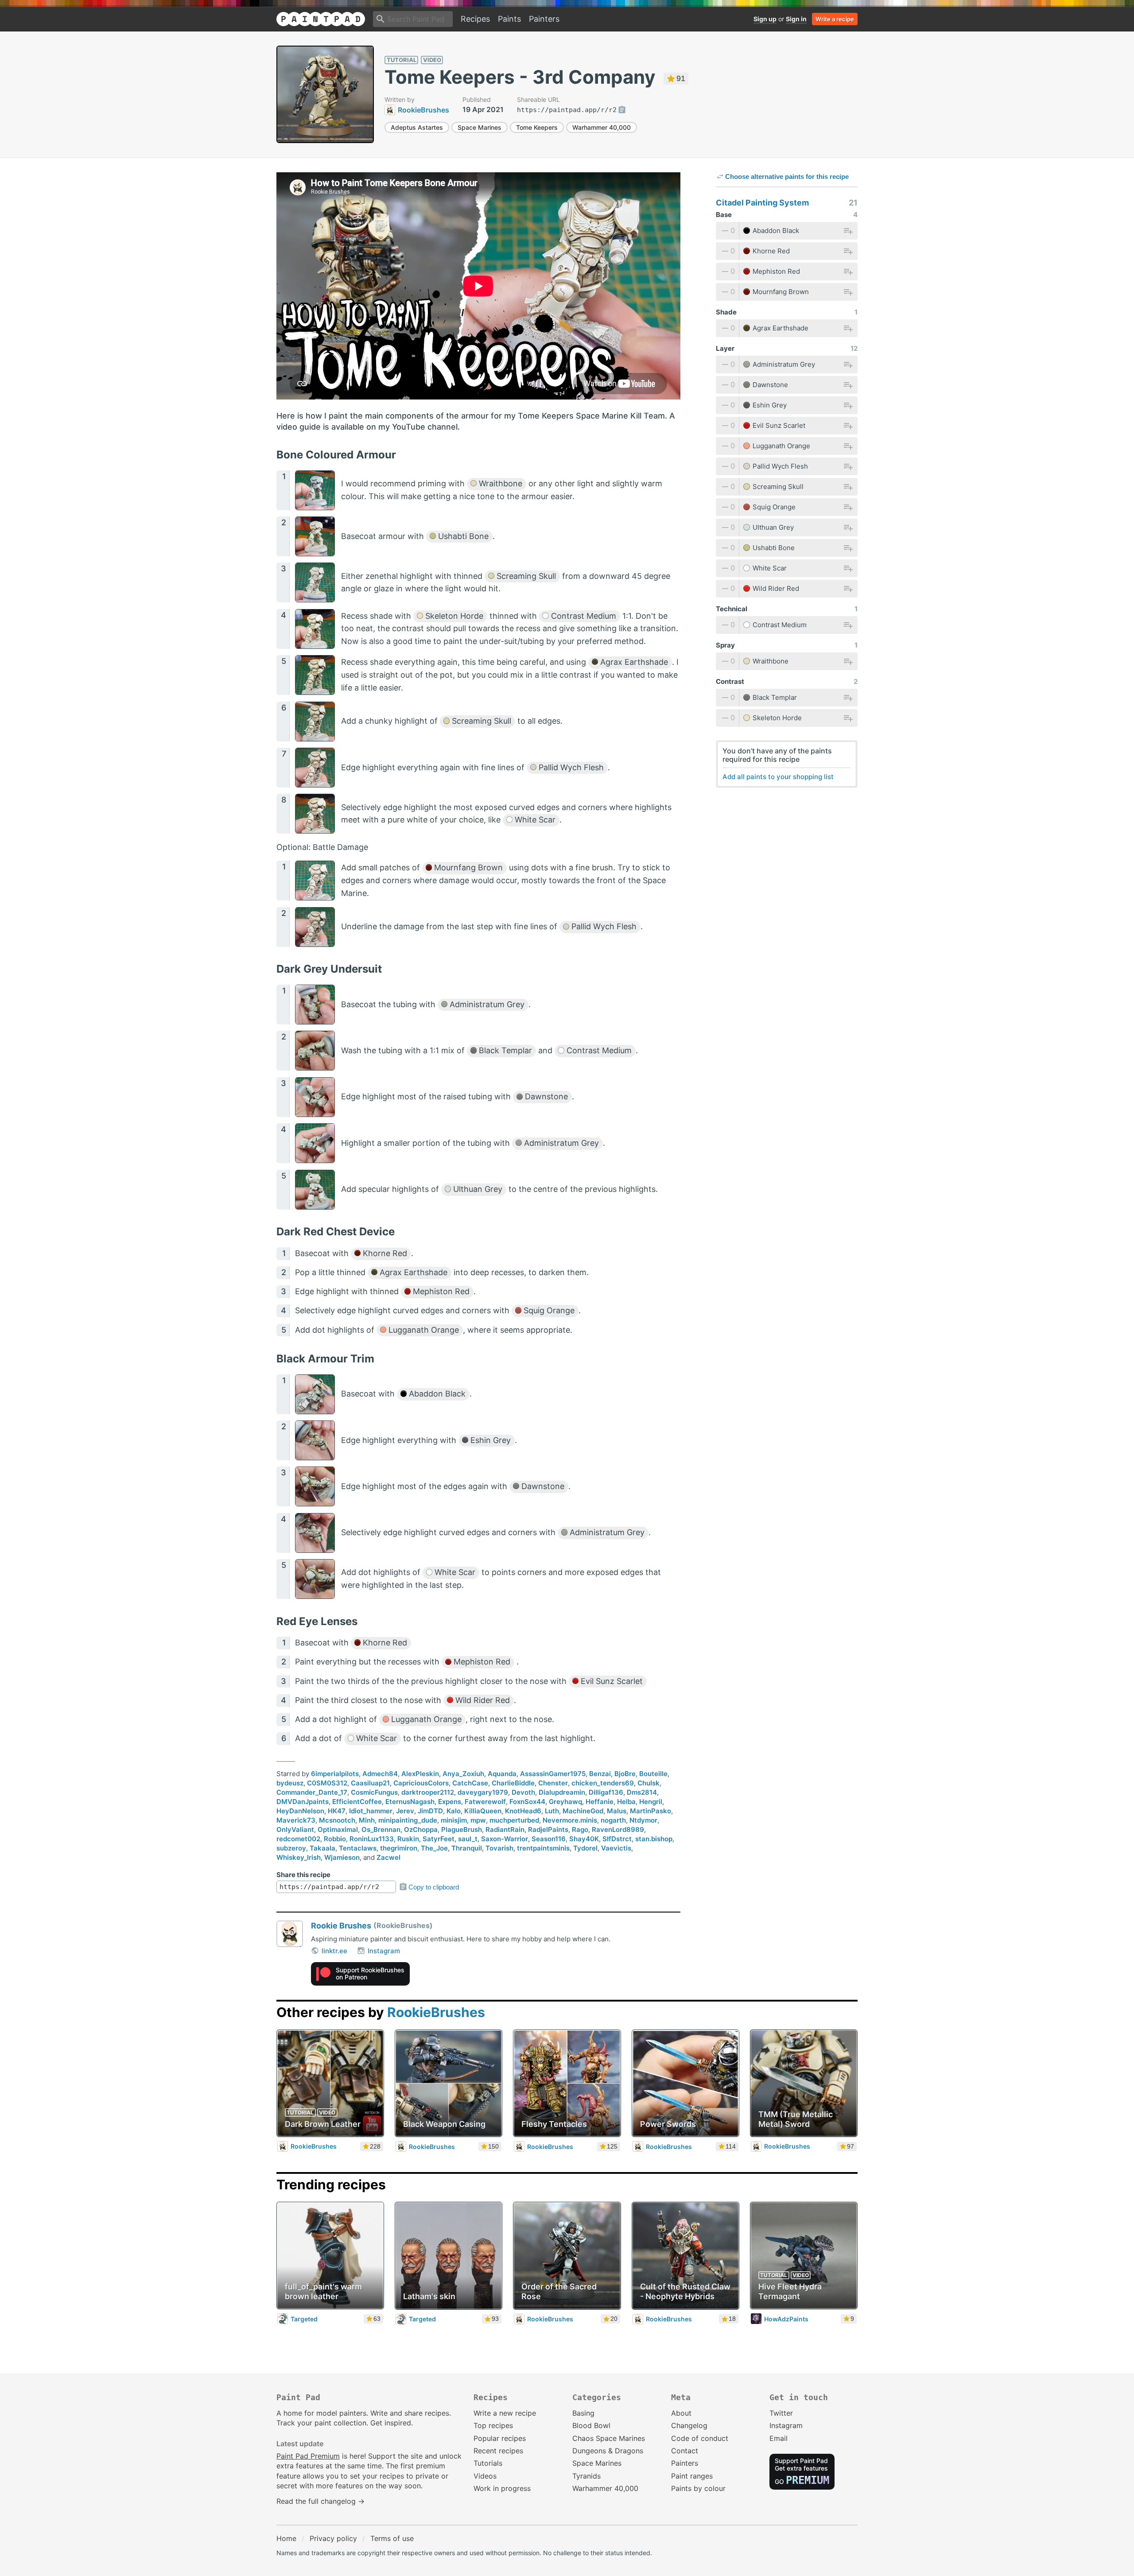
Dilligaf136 (606, 1792)
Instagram (384, 1951)
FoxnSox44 (527, 1802)
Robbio (335, 1839)
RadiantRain (505, 1829)
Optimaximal (338, 1829)
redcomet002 (298, 1839)
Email (779, 2438)
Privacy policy (333, 2538)
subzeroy (291, 1848)
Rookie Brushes (341, 1926)
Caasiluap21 (370, 1783)
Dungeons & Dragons (608, 2451)
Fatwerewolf (485, 1802)
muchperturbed (514, 1820)
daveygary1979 (483, 1792)
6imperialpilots (335, 1774)
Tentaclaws (358, 1848)
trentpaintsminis (543, 1848)
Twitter (781, 2413)
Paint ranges (692, 2476)
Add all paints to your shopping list (778, 777)
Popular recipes (500, 2438)
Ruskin (408, 1839)
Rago (580, 1829)
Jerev (405, 1811)
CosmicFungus (374, 1792)
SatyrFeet (439, 1839)
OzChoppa (421, 1829)
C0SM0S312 (327, 1783)
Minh (367, 1820)
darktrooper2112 (428, 1792)
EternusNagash (410, 1802)
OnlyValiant (295, 1829)
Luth (552, 1811)
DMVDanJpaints (303, 1802)
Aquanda (502, 1774)
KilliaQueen (483, 1811)
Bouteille (653, 1774)
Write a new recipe (505, 2413)
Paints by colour (698, 2488)
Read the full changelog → (320, 2501)
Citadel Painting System (762, 203)
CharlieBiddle (513, 1783)
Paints (509, 19)
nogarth (613, 1820)
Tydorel (585, 1848)
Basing (583, 2413)
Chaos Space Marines (609, 2438)
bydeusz (290, 1783)
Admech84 (380, 1774)
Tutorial (402, 60)
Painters (544, 19)
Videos (485, 2476)
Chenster (553, 1783)
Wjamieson (342, 1857)
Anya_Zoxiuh (463, 1774)
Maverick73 (296, 1820)
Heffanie (600, 1802)
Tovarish (499, 1848)
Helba (626, 1802)
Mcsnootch (337, 1820)
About (681, 2413)
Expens (450, 1802)
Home (286, 2538)
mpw (478, 1820)
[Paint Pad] (321, 19)
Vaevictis (616, 1848)
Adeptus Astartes (417, 127)
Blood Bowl (591, 2425)
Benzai (600, 1774)
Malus (617, 1811)
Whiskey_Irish (299, 1857)
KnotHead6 (523, 1811)
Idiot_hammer (371, 1811)
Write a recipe (835, 19)
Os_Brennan (381, 1829)
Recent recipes (498, 2451)
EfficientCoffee (357, 1802)
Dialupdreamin (562, 1792)
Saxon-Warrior (505, 1839)
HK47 (337, 1811)
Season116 (549, 1839)
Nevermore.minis (570, 1820)
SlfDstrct (617, 1839)
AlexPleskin (420, 1774)
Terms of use (392, 2538)
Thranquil (467, 1848)
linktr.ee (334, 1951)
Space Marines (480, 127)
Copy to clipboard (434, 1887)
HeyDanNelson (300, 1811)
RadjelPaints (548, 1829)
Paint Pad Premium (308, 2456)
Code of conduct (700, 2438)
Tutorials (488, 2463)
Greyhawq (565, 1802)
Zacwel (388, 1857)
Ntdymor (643, 1820)
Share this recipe (303, 1875)
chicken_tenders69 (603, 1783)
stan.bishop (654, 1839)
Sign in (796, 19)
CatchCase (470, 1783)
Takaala (322, 1848)
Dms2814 (642, 1792)
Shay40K (584, 1839)
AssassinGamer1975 (553, 1774)
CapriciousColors (421, 1783)
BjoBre (625, 1774)
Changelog (689, 2425)
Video (432, 60)
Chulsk (649, 1783)
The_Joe (434, 1848)
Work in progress (502, 2488)
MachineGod (583, 1811)
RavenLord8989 (618, 1829)
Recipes (475, 19)
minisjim (454, 1820)
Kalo (454, 1811)
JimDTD (430, 1811)
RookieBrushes (436, 2012)
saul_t (468, 1839)
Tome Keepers (537, 127)
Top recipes (493, 2425)
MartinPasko (650, 1811)
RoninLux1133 (372, 1839)
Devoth (523, 1792)
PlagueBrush (462, 1829)
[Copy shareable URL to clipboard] (622, 110)
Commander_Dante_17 (312, 1792)
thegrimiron (399, 1848)
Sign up (765, 19)
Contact (685, 2451)
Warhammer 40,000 (602, 127)
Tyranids (586, 2476)
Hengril (651, 1802)
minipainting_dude (408, 1820)
